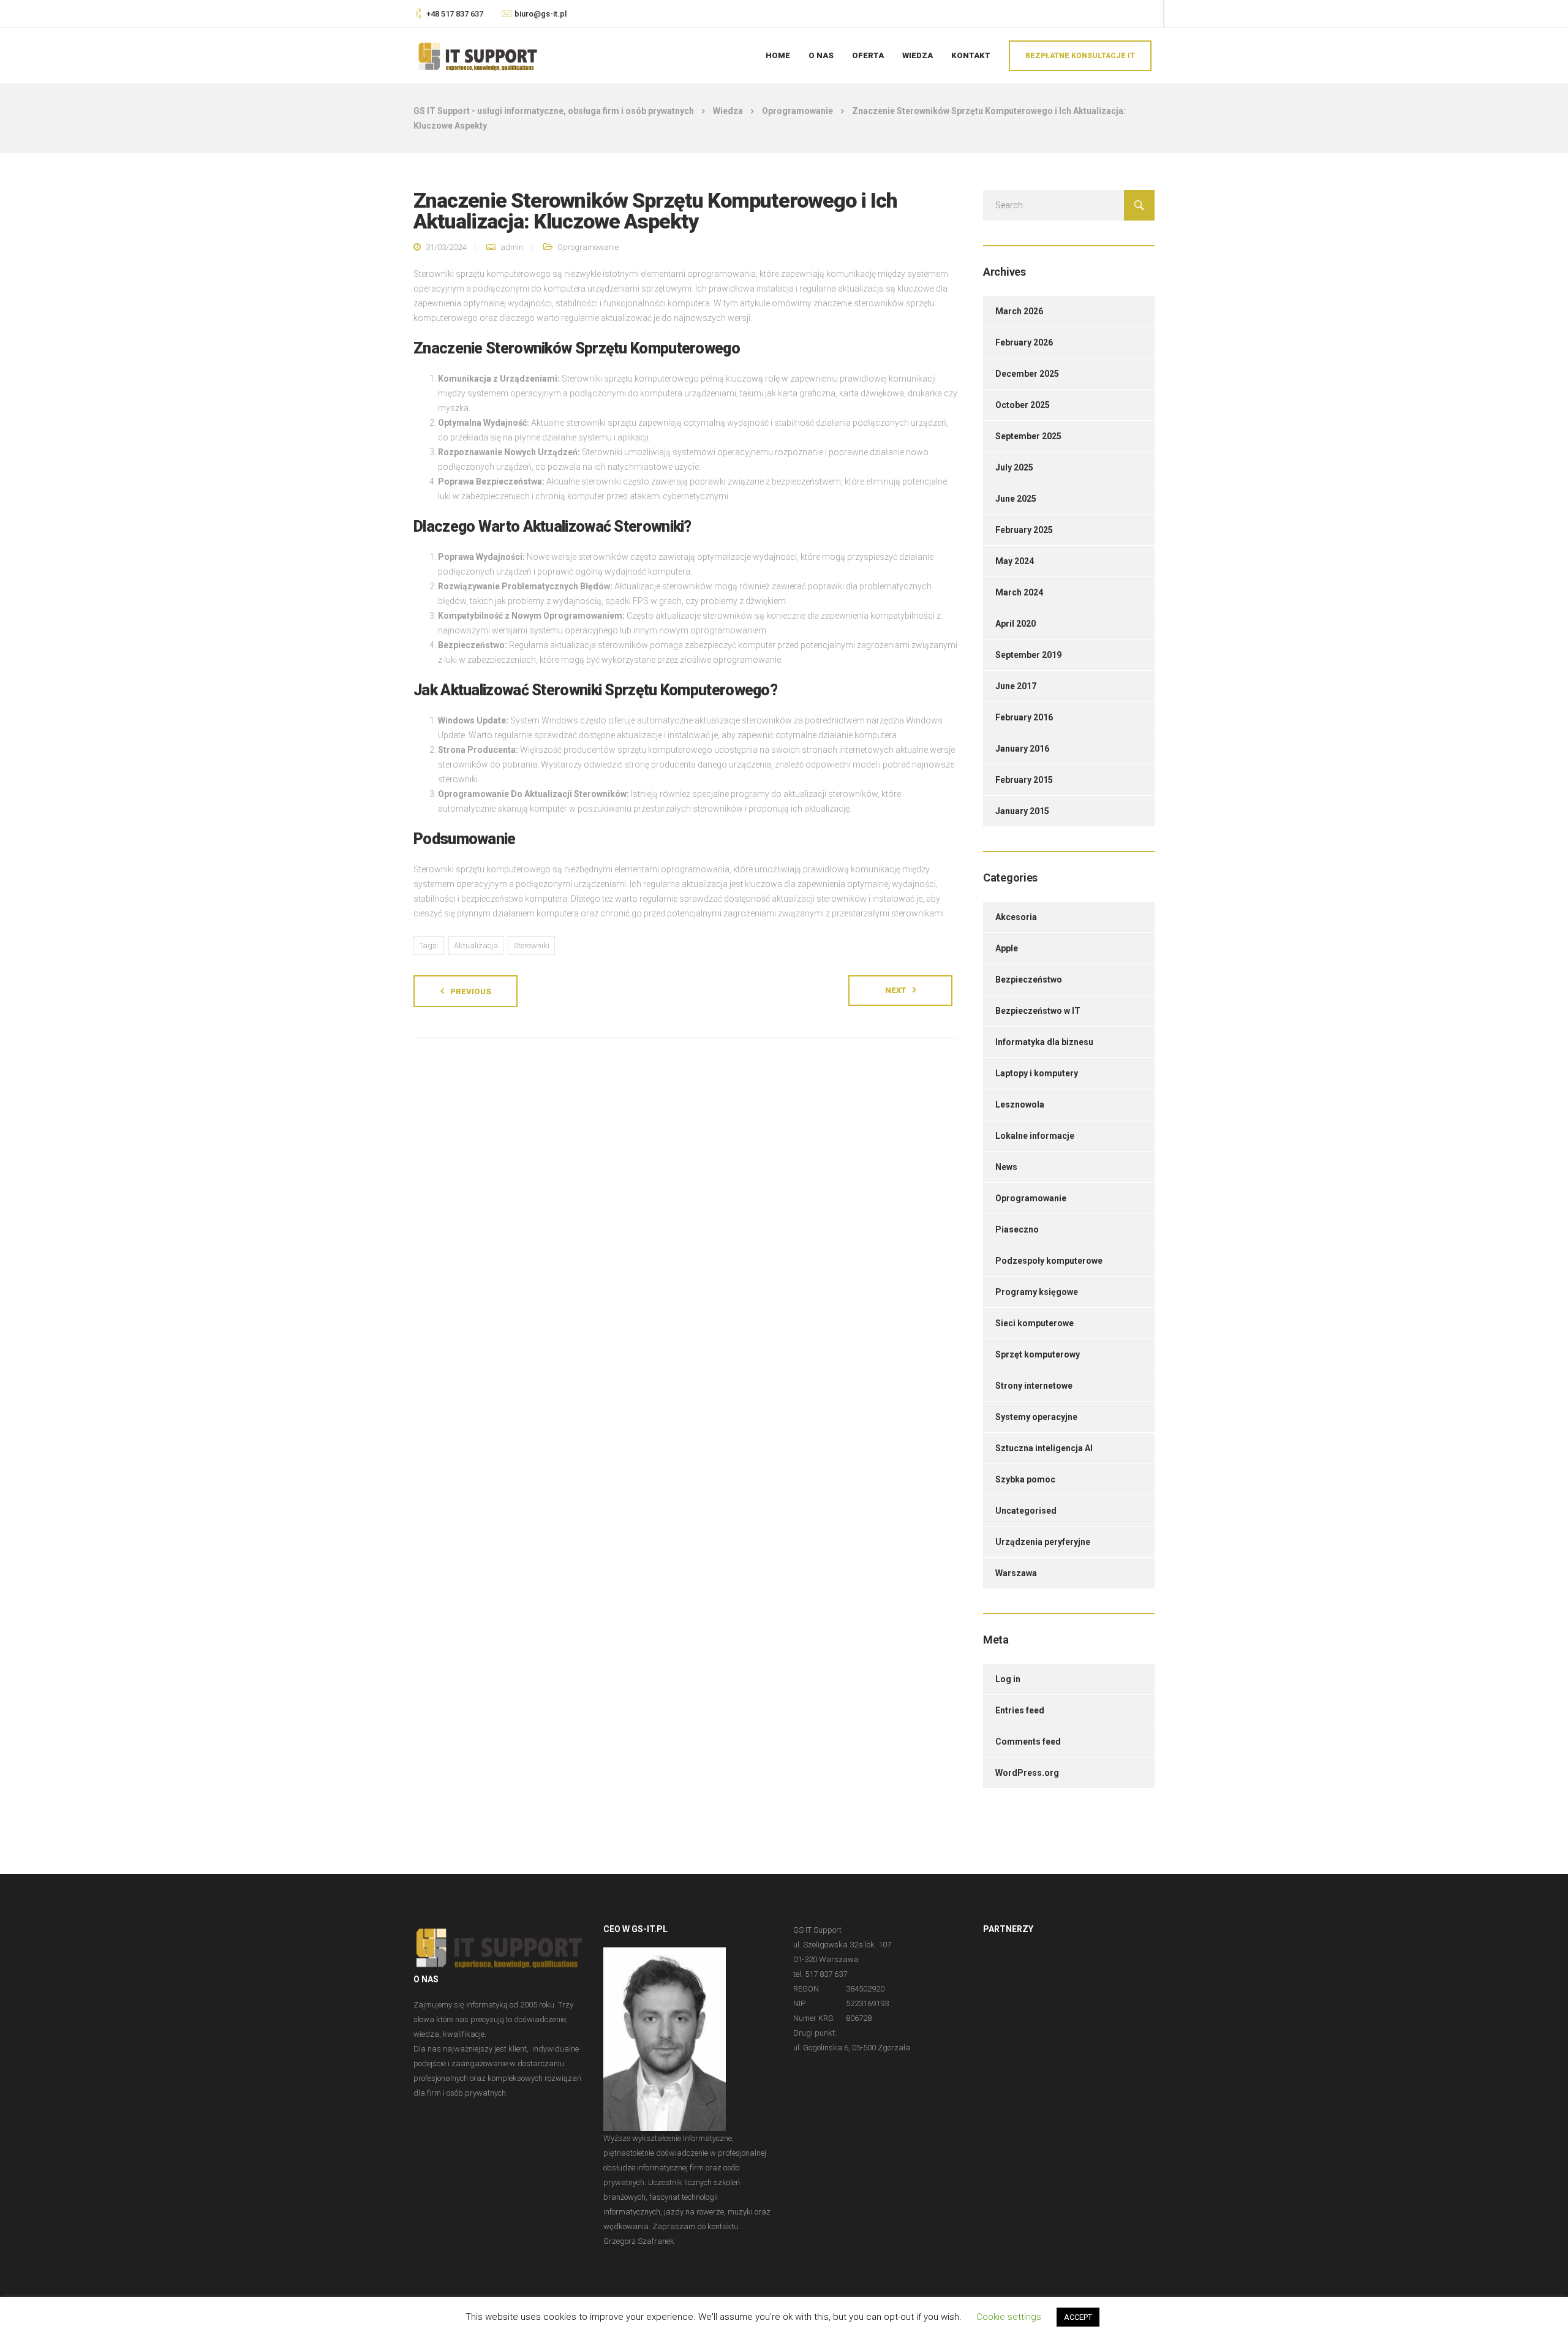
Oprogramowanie (588, 247)
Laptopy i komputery (1037, 1073)
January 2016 (1022, 749)
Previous (471, 991)
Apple (1007, 948)
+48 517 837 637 (455, 14)
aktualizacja (476, 946)
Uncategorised (1026, 1511)
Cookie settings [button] (1009, 2317)
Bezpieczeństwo (1029, 980)
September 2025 (1028, 436)
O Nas (821, 55)
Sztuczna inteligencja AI (1044, 1448)
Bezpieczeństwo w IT (1038, 1011)
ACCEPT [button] (1078, 2317)
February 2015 (1024, 780)
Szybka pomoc (1025, 1479)
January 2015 (1022, 811)
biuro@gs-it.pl (541, 14)
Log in (1008, 1679)
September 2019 (1028, 655)
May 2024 (1015, 561)
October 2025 (1023, 405)
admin (512, 247)
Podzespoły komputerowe (1049, 1261)
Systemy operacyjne (1036, 1417)
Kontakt (971, 55)
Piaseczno (1017, 1229)
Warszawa (1016, 1573)
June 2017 (1016, 686)
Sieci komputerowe (1035, 1323)
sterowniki (531, 946)
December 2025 (1027, 374)
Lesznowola (1020, 1104)
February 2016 (1024, 717)
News (1006, 1167)
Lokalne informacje (1035, 1136)
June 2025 (1016, 499)
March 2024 (1019, 592)
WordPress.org (1027, 1773)
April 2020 (1016, 624)
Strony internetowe (1034, 1386)
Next (896, 990)
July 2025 (1014, 467)
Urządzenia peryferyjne (1043, 1542)
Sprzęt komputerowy (1038, 1354)
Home (778, 55)
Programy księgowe (1037, 1292)
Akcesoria (1016, 917)
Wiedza (918, 55)
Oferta (868, 55)
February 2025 (1024, 530)
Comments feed (1028, 1742)
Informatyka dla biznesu (1044, 1042)
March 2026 (1019, 311)
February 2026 (1024, 342)
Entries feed (1020, 1710)
